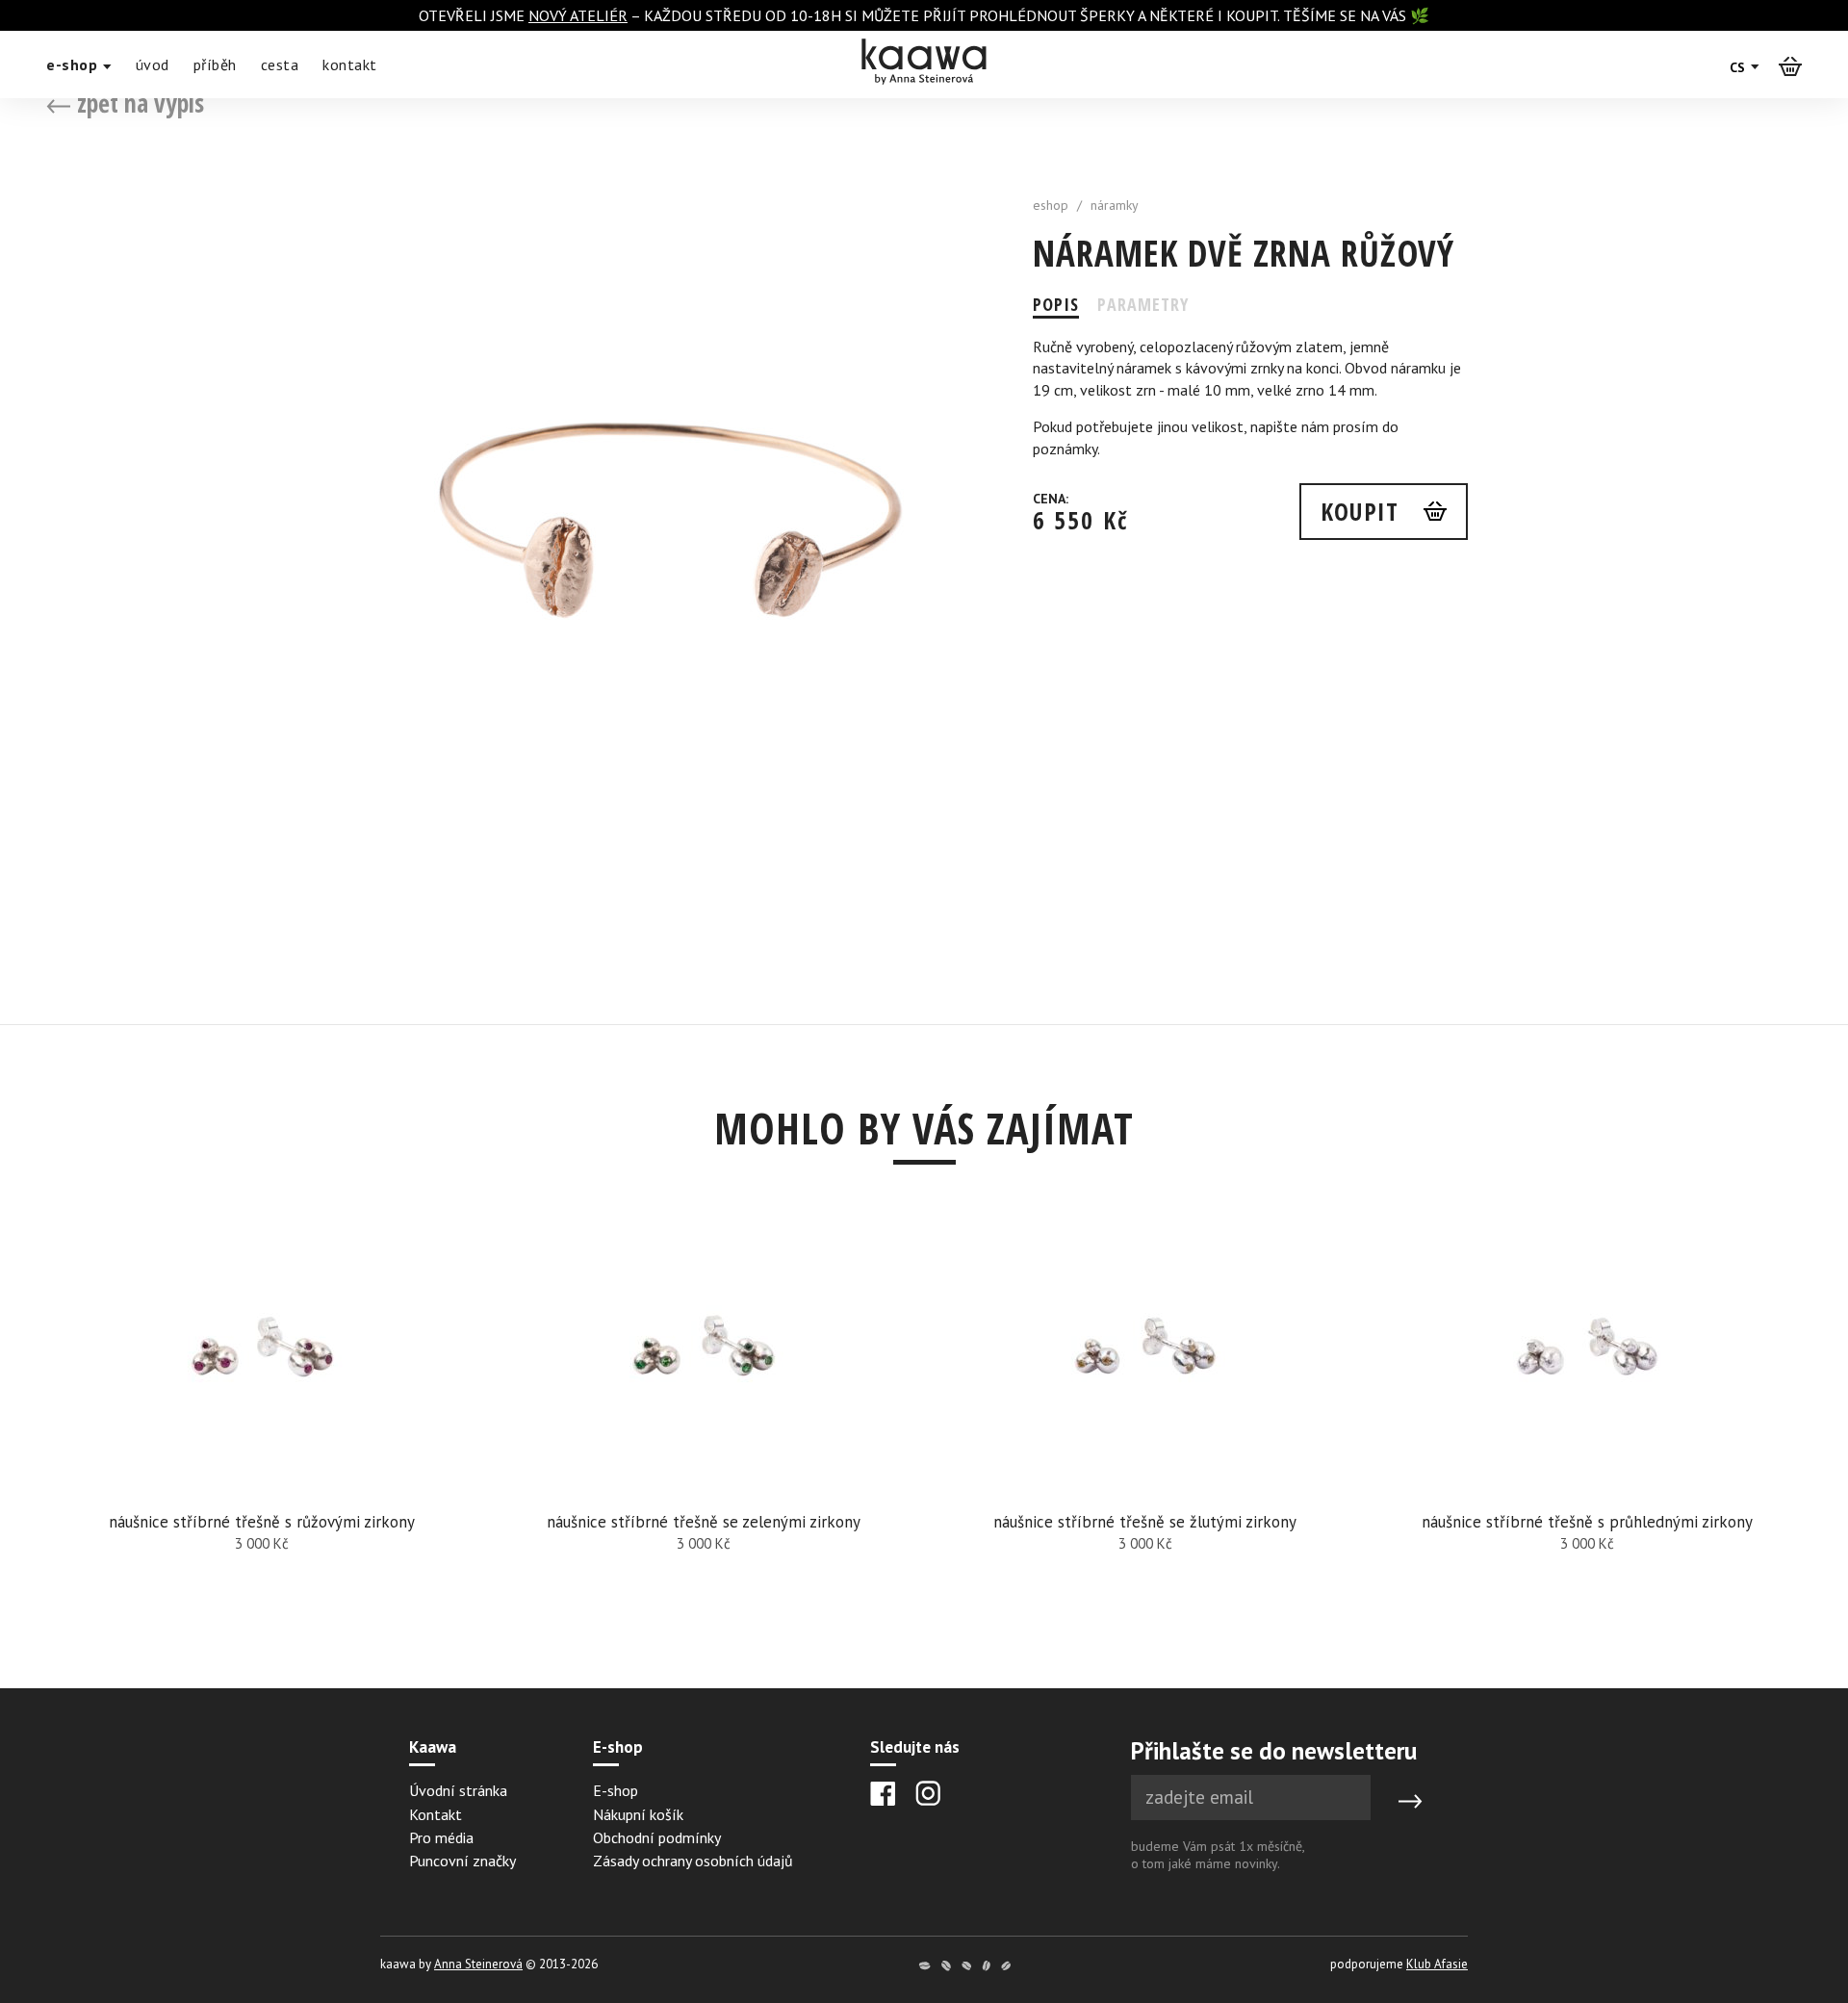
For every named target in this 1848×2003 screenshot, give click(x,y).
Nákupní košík (638, 1814)
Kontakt (436, 1814)
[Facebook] (883, 1793)
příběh (215, 64)
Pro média (441, 1837)
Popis (1056, 304)
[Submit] (1410, 1801)
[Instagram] (928, 1793)
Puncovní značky (462, 1861)
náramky (1115, 205)
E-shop (616, 1790)
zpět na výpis (138, 103)
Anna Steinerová (478, 1964)
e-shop (74, 64)
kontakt (350, 64)
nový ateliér (578, 15)
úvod (153, 64)
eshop (1051, 205)
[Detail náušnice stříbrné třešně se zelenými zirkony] (703, 1427)
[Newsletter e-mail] (1251, 1798)
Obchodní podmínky (657, 1837)
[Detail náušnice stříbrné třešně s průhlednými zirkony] (1587, 1427)
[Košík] (1790, 65)
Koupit (1360, 511)
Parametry (1143, 304)
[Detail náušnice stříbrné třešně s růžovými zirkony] (261, 1427)
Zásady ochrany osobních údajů (693, 1861)
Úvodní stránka (458, 1790)
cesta (280, 64)
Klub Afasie (1437, 1964)
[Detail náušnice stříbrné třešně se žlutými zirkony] (1145, 1427)
